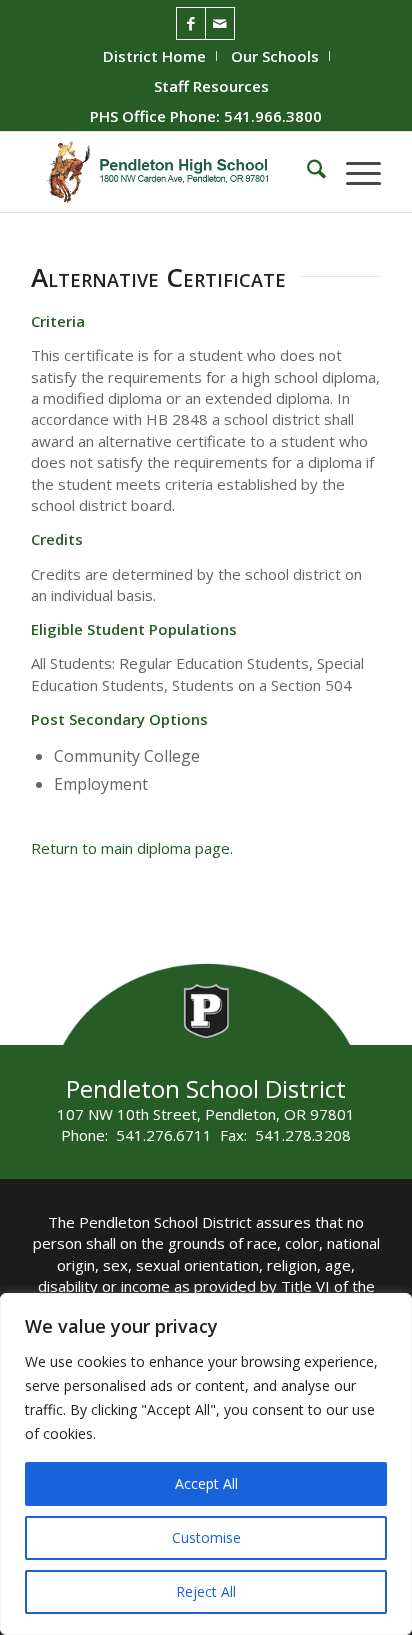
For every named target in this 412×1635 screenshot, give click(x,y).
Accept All (206, 1483)
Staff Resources (211, 86)
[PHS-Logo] (171, 172)
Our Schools (275, 56)
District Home (154, 56)
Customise (206, 1537)
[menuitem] (155, 56)
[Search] (306, 172)
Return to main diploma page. (132, 848)
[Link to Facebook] (191, 23)
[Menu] (353, 172)
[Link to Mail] (220, 23)
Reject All (206, 1591)
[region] (206, 1464)
